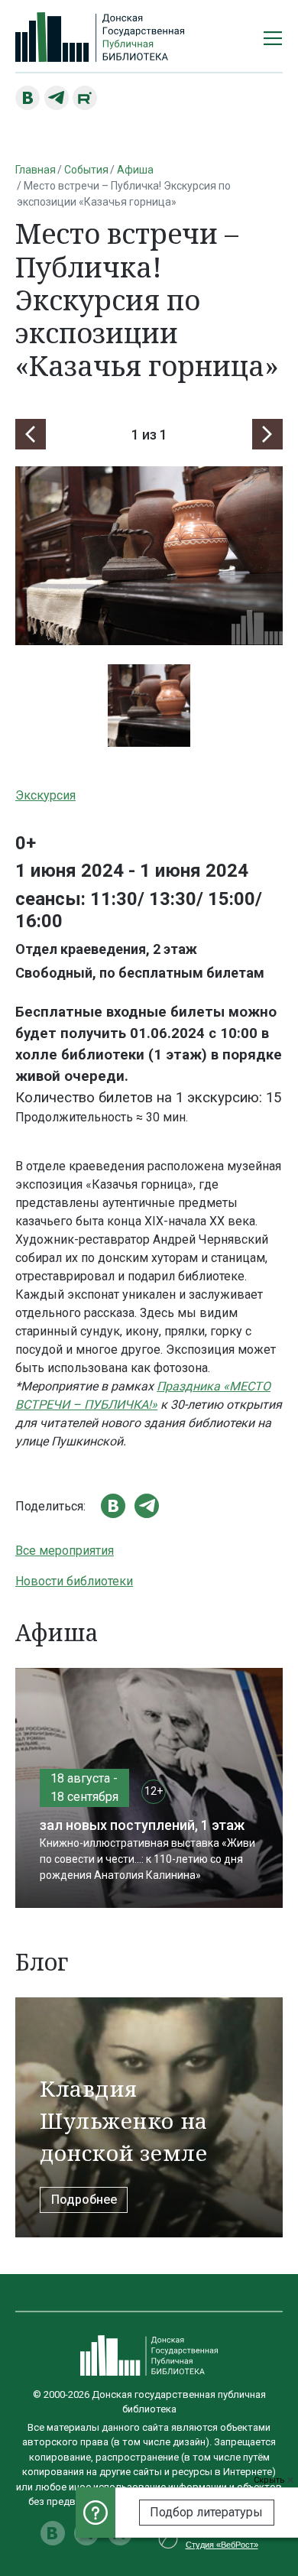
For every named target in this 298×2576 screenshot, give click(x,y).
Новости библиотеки (74, 1581)
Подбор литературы (206, 2512)
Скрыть (270, 2480)
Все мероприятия (65, 1551)
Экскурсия (45, 795)
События (86, 170)
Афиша (135, 170)
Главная (36, 170)
